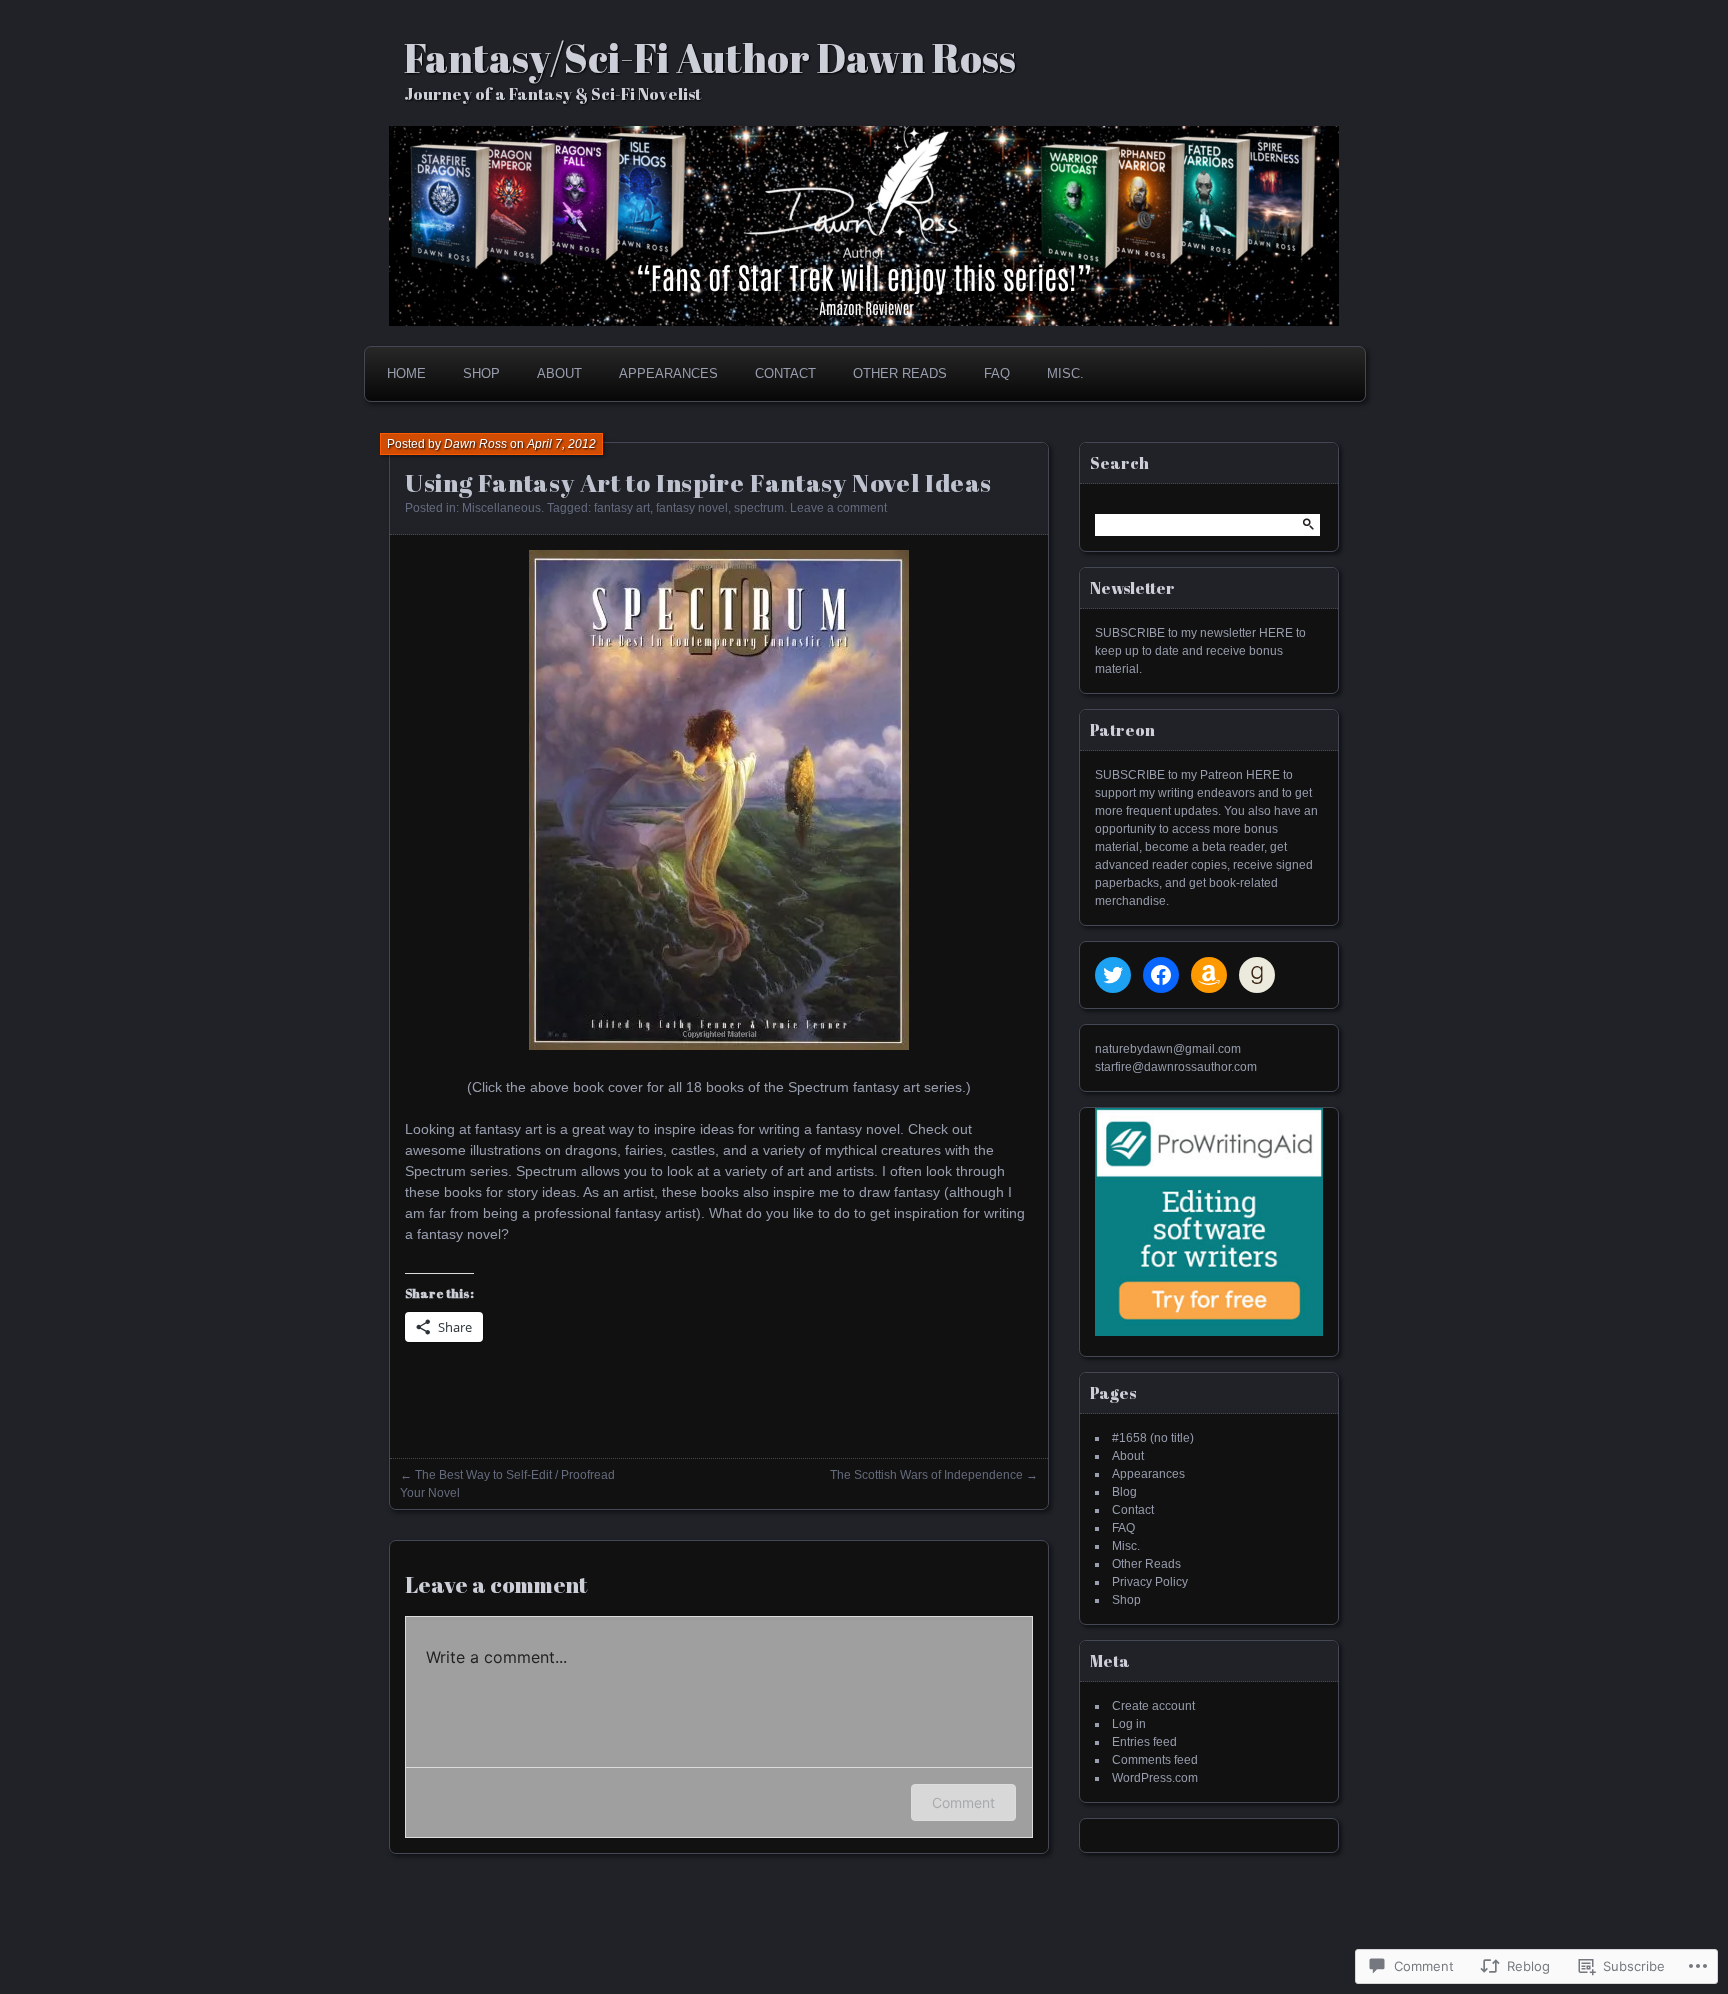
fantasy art (622, 508)
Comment (963, 1802)
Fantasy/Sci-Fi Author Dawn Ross (710, 58)
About (559, 373)
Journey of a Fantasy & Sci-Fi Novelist (552, 94)
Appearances (668, 373)
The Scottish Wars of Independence (926, 1475)
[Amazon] (1209, 975)
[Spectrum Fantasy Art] (719, 1045)
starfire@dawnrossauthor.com (1176, 1067)
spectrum (759, 508)
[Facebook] (1161, 975)
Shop (481, 373)
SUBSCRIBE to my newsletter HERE (1194, 633)
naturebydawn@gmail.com (1168, 1049)
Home (406, 373)
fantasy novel (692, 508)
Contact (785, 373)
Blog (1124, 1492)
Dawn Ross (475, 444)
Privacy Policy (1150, 1582)
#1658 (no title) (1153, 1438)
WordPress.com (1155, 1778)
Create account (1153, 1706)
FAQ (997, 373)
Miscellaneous (501, 508)
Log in (1129, 1724)
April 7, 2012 (561, 444)
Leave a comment (838, 508)
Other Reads (900, 373)
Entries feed (1144, 1742)
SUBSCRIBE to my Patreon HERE (1187, 775)
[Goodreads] (1257, 975)
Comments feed (1155, 1760)
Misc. (1065, 373)
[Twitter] (1113, 975)
